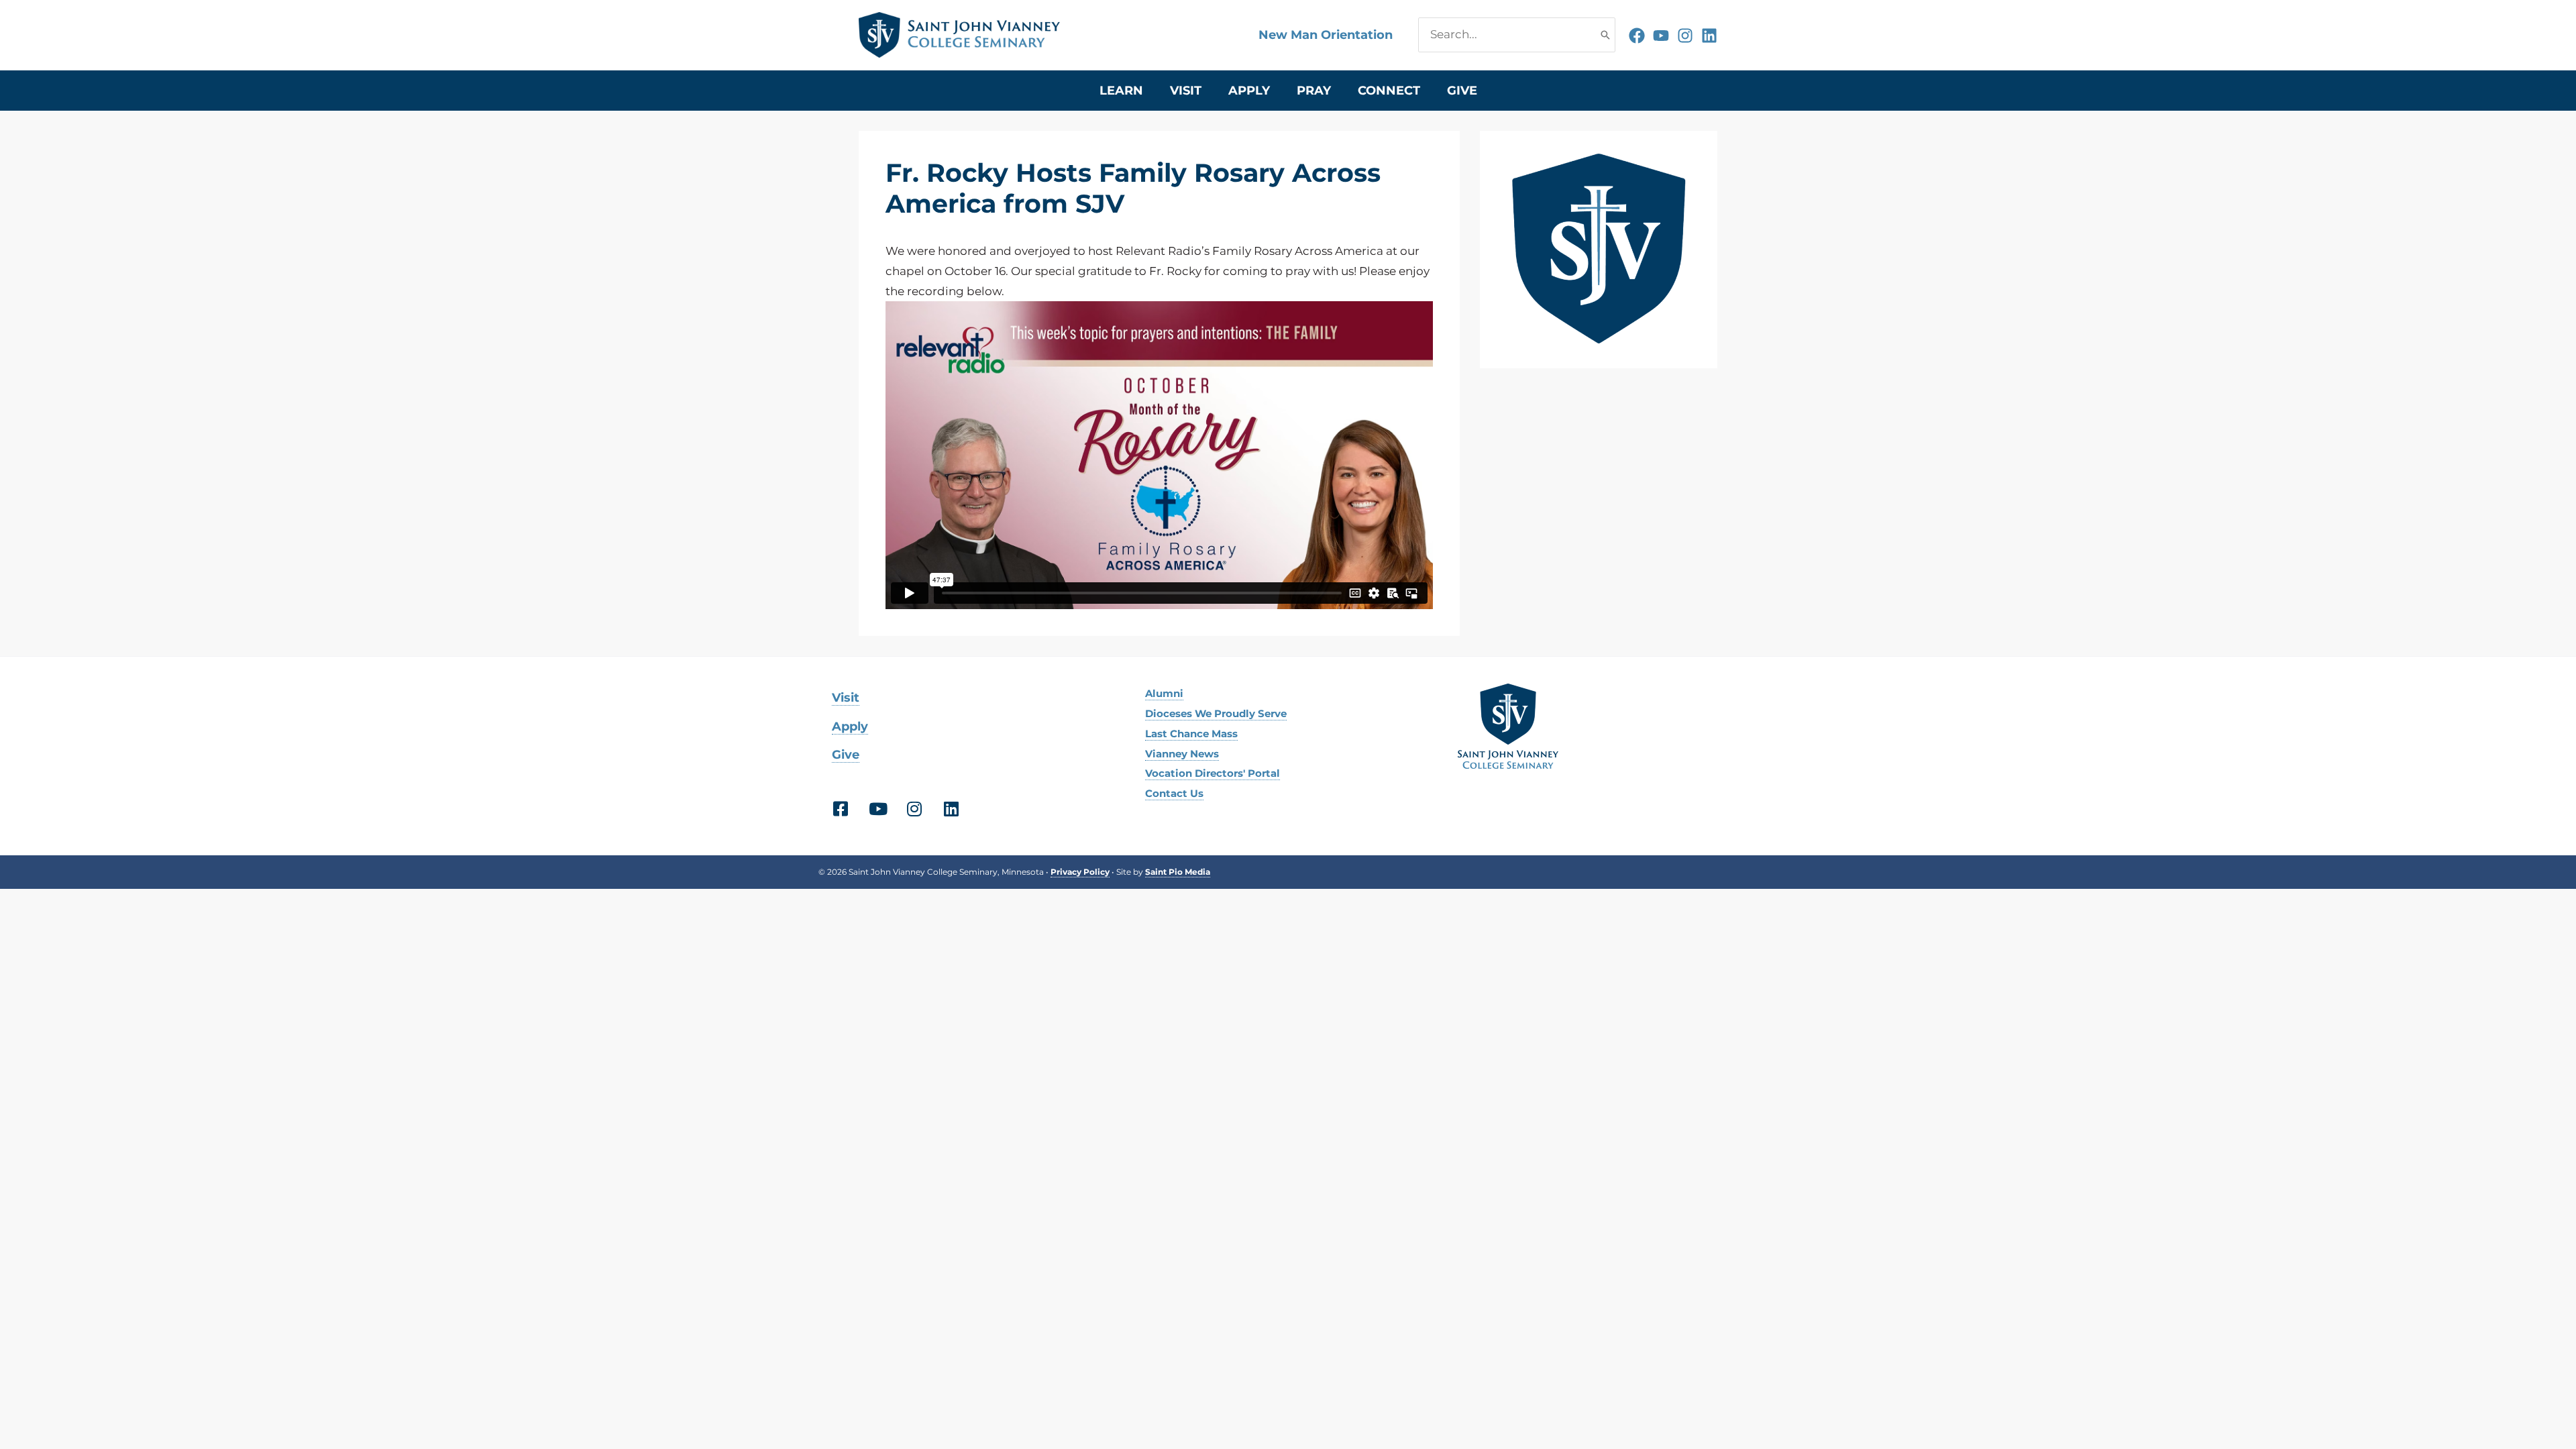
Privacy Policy (1080, 872)
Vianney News (1182, 754)
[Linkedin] (1709, 36)
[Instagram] (1685, 36)
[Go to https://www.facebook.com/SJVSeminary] (840, 811)
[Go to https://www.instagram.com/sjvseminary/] (914, 811)
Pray (1314, 91)
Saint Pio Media (1178, 872)
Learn (1121, 91)
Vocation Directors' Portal (1213, 773)
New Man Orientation (1326, 35)
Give (1462, 91)
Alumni (1164, 693)
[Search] (1605, 35)
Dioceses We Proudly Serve (1216, 713)
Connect (1389, 91)
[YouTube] (1661, 36)
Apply (1249, 91)
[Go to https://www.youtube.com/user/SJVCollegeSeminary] (877, 811)
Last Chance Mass (1191, 734)
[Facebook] (1637, 36)
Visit (1186, 91)
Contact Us (1174, 793)
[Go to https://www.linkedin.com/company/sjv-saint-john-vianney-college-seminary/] (951, 811)
